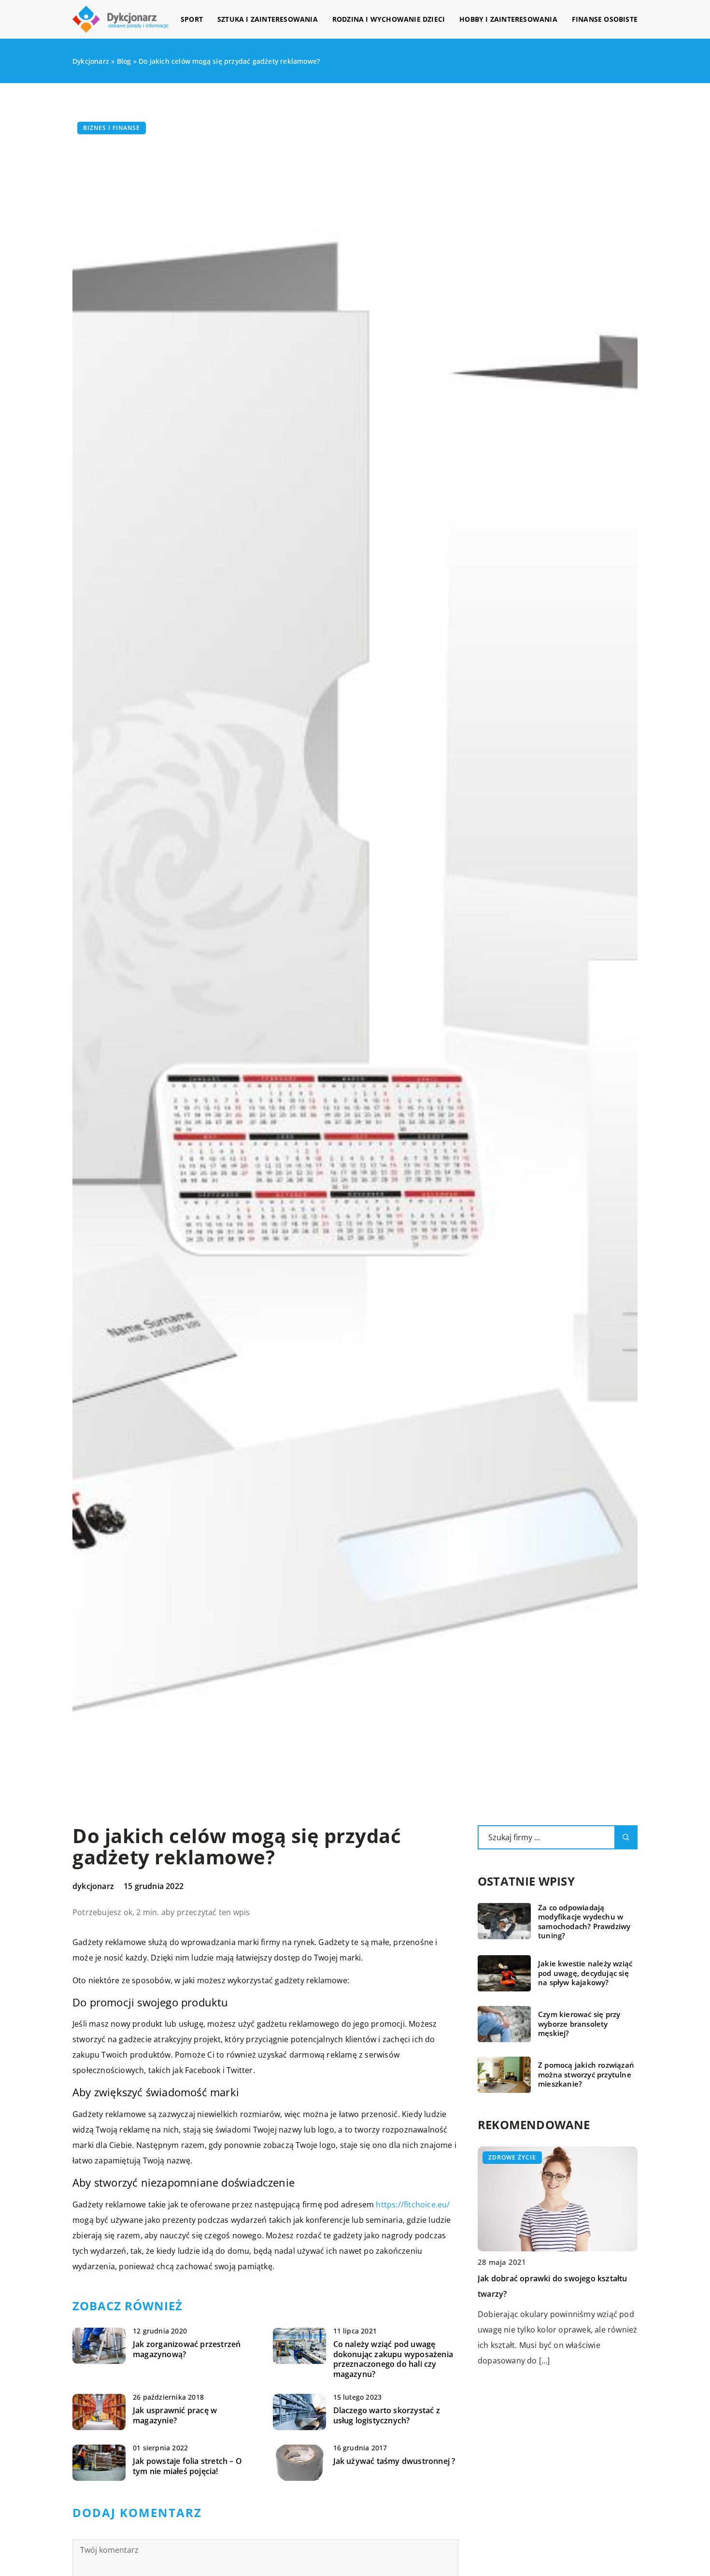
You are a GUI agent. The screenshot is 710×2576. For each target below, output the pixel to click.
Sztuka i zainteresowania (268, 19)
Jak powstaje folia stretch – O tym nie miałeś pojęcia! (187, 2466)
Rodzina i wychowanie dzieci (389, 19)
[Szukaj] (626, 1837)
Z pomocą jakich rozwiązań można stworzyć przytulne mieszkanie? (586, 2075)
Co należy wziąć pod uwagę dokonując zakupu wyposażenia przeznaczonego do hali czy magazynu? (393, 2359)
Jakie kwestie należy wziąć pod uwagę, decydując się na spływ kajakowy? (585, 1973)
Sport (192, 19)
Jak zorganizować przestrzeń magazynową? (187, 2349)
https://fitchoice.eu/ (413, 2204)
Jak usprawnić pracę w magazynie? (175, 2416)
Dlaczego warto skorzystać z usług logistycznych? (387, 2416)
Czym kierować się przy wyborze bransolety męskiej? (579, 2024)
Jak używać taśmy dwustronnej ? (394, 2461)
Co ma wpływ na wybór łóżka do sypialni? (555, 2278)
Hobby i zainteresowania (508, 19)
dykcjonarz (93, 1886)
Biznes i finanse (112, 128)
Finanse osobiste (605, 19)
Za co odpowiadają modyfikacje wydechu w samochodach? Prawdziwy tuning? (584, 1922)
